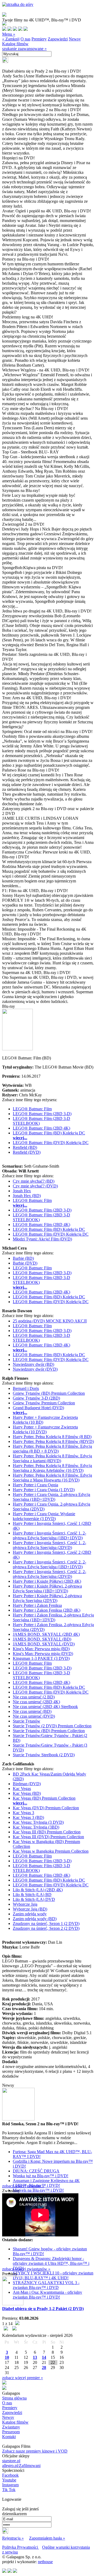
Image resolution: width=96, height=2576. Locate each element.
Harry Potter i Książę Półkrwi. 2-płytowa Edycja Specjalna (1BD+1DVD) (47, 1588)
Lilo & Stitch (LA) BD (32, 1895)
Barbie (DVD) (25, 1263)
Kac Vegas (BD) (27, 1793)
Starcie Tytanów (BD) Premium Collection (49, 1731)
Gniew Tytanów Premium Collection (44, 1403)
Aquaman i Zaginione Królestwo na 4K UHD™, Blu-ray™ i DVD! (46, 2183)
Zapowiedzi (58, 39)
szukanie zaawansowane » (24, 49)
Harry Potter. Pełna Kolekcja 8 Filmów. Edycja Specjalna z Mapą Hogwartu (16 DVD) (52, 1478)
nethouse (45, 2562)
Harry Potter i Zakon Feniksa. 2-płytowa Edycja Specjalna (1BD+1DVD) (53, 1617)
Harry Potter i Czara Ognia (35, 1485)
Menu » (9, 34)
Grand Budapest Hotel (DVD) (38, 1408)
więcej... (20, 1138)
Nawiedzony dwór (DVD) (35, 1369)
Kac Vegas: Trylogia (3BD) (36, 1827)
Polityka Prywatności (21, 2547)
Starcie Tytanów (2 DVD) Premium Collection (52, 1726)
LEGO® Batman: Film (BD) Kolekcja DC (49, 1133)
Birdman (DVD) (27, 1784)
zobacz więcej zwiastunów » (26, 2269)
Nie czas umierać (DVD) (34, 1716)
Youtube (9, 2480)
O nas (25, 39)
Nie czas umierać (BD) (32, 1711)
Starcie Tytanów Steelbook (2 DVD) (44, 1755)
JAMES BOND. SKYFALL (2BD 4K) (46, 1634)
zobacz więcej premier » (23, 2378)
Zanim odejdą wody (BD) (35, 1919)
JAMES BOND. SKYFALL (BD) (42, 1639)
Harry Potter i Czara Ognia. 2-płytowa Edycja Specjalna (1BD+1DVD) (51, 1497)
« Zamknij (11, 39)
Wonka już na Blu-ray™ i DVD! (41, 2176)
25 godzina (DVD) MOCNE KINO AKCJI (50, 1321)
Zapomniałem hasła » (47, 2538)
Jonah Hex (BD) (27, 1196)
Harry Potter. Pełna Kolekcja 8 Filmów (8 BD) (52, 1437)
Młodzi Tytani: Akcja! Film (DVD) (42, 1239)
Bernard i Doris (26, 1388)
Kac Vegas (22, 1789)
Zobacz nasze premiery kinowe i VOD (35, 2451)
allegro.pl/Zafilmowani (21, 2466)
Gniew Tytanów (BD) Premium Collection (49, 1393)
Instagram (10, 2485)
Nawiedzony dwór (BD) (33, 1364)
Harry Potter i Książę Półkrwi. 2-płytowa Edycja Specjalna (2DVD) (47, 1598)
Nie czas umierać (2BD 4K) (36, 1702)
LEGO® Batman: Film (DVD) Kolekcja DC (51, 1143)
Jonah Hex (22, 1191)
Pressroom (11, 2432)
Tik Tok (9, 2490)
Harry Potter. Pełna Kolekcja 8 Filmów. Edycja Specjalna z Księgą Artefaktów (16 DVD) (52, 1468)
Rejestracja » (13, 2538)
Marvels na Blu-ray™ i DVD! (38, 2190)
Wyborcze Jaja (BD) (30, 1909)
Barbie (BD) (23, 1258)
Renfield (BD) (25, 1147)
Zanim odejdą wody (30, 1914)
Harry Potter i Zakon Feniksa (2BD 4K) (47, 1610)
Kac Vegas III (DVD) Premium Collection (48, 1837)
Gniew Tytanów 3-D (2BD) (36, 1398)
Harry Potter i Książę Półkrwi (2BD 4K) (47, 1581)
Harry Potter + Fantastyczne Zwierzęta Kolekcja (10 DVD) (45, 1429)
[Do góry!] (18, 4)
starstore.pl (11, 2461)
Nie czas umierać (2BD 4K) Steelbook (45, 1707)
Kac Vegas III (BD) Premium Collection (47, 1832)
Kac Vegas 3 (23, 1813)
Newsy (75, 39)
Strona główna (14, 2398)
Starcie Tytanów (27, 1721)
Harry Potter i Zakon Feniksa (37, 1605)
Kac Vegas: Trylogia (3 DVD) (38, 1822)
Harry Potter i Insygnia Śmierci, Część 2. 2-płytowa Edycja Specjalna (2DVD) (49, 1574)
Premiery (39, 39)
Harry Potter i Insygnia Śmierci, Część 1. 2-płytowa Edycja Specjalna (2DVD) (49, 1545)
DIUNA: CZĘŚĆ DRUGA (36, 2171)
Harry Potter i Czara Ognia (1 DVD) (44, 1490)
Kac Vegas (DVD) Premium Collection (46, 1808)
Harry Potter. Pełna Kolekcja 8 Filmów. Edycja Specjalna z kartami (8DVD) (52, 1458)
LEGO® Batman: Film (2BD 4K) (41, 1128)
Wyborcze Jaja (25, 1904)
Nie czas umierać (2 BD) (34, 1697)
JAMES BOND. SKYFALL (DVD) (44, 1644)
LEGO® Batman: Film (32, 1109)
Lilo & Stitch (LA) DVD (34, 1899)
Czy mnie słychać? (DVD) (35, 1186)
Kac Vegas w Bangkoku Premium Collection (51, 1851)
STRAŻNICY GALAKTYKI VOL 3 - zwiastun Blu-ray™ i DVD (46, 2285)
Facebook (10, 2475)
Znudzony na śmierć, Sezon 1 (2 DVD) (46, 1923)
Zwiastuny (11, 2427)
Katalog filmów (15, 44)
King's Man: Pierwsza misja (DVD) (43, 1654)
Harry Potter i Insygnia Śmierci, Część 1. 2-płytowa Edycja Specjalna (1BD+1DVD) (49, 1535)
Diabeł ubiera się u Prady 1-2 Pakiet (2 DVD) (43, 2309)
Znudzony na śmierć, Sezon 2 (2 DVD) (46, 1928)
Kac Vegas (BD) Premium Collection (44, 1798)
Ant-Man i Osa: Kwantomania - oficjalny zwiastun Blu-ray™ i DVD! (47, 2295)
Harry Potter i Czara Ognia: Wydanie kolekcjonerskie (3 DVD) (44, 1516)
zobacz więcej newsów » (23, 2186)
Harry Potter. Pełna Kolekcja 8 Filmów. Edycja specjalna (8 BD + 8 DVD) (52, 1449)
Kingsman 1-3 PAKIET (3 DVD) (41, 1658)
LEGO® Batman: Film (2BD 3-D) (42, 1114)
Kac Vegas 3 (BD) (28, 1817)
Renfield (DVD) (27, 1152)
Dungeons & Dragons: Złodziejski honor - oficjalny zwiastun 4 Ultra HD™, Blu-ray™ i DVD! (51, 2263)
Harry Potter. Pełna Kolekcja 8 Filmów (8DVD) (53, 1441)
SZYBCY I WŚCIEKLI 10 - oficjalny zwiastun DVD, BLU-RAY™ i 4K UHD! (53, 2275)
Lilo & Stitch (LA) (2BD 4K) (38, 1890)
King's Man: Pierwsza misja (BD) (41, 1649)
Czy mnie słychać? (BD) (34, 1181)
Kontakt (9, 2437)
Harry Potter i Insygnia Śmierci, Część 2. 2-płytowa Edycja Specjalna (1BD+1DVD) (49, 1564)
